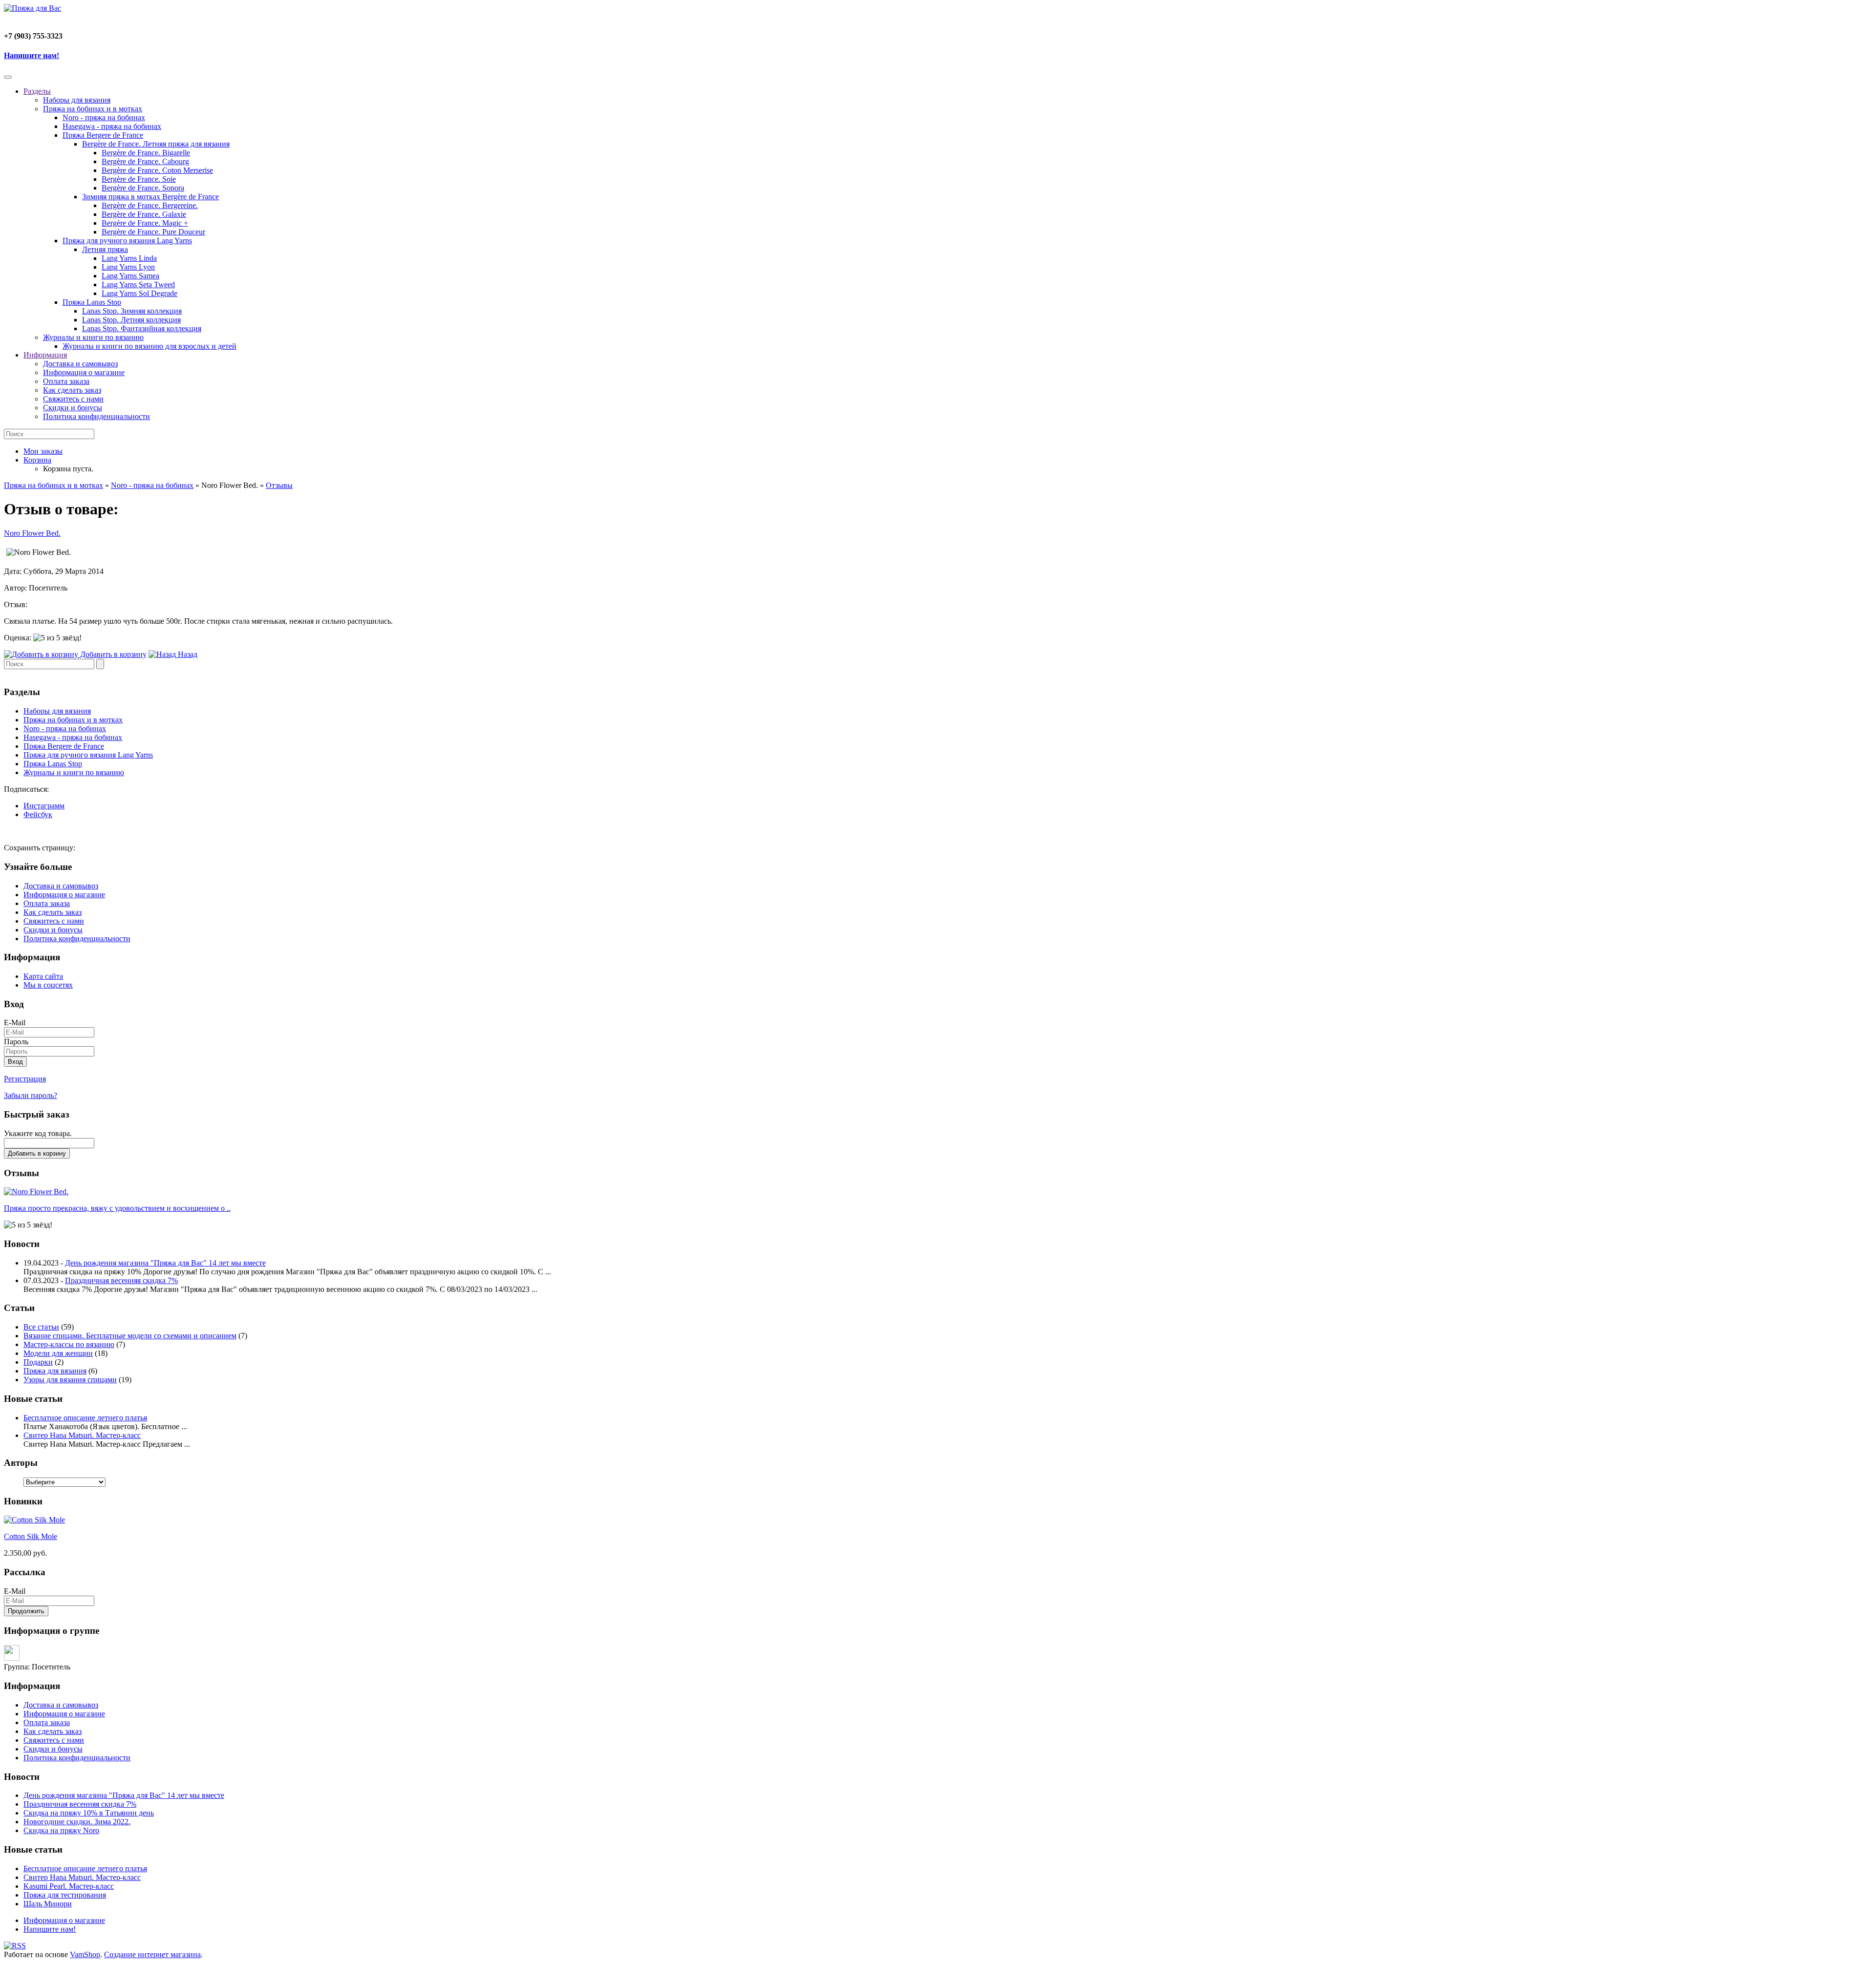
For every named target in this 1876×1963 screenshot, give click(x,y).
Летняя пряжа (105, 249)
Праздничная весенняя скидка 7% (121, 1280)
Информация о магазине (84, 372)
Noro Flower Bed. (32, 533)
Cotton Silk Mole (31, 1536)
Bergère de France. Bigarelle (146, 153)
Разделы (37, 91)
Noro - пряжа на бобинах (104, 117)
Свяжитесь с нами (73, 399)
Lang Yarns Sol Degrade (139, 293)
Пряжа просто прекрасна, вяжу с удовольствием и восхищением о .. (117, 1208)
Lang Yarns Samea (130, 276)
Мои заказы (43, 451)
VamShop (85, 1954)
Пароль (16, 1042)
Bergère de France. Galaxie (144, 214)
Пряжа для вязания (55, 1371)
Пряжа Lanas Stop (92, 302)
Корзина (37, 460)
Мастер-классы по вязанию (69, 1344)
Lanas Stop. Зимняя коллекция (132, 311)
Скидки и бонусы (73, 408)
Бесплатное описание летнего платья (85, 1418)
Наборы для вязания (77, 100)
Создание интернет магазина (152, 1954)
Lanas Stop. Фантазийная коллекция (142, 328)
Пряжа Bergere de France (103, 135)
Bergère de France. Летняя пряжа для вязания (156, 144)
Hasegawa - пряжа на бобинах (112, 126)
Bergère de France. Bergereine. (150, 205)
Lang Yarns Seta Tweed (138, 285)
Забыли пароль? (31, 1095)
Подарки (38, 1362)
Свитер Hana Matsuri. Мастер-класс (82, 1435)
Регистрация (25, 1079)
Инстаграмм (44, 806)
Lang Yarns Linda (129, 258)
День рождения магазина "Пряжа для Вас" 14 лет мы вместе (165, 1263)
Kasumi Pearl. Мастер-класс (69, 1886)
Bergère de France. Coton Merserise (157, 170)
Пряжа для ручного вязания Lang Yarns (127, 241)
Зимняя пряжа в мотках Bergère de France (150, 197)
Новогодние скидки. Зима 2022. (77, 1822)
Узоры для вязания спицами (70, 1380)
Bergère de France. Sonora (143, 188)
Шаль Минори (48, 1904)
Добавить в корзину (37, 1153)
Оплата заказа (66, 381)
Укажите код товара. (38, 1133)
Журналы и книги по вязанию (93, 337)
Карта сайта (43, 976)
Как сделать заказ (72, 390)
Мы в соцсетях (48, 985)
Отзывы (279, 485)
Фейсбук (38, 814)
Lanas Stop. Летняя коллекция (131, 320)
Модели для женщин (58, 1353)
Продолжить (26, 1611)
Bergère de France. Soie (139, 179)
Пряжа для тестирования (65, 1895)
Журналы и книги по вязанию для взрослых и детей (149, 346)
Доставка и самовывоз (80, 364)
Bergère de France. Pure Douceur (153, 232)
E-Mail (15, 1023)
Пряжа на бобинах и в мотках (93, 109)
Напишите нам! (32, 55)
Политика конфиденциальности (96, 416)
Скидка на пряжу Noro (61, 1830)
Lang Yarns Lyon (128, 267)
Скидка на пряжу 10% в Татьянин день (89, 1813)
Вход (15, 1062)
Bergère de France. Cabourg (145, 161)
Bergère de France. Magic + (145, 223)
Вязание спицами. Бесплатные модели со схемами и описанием (130, 1336)
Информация (45, 355)
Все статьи (41, 1327)
